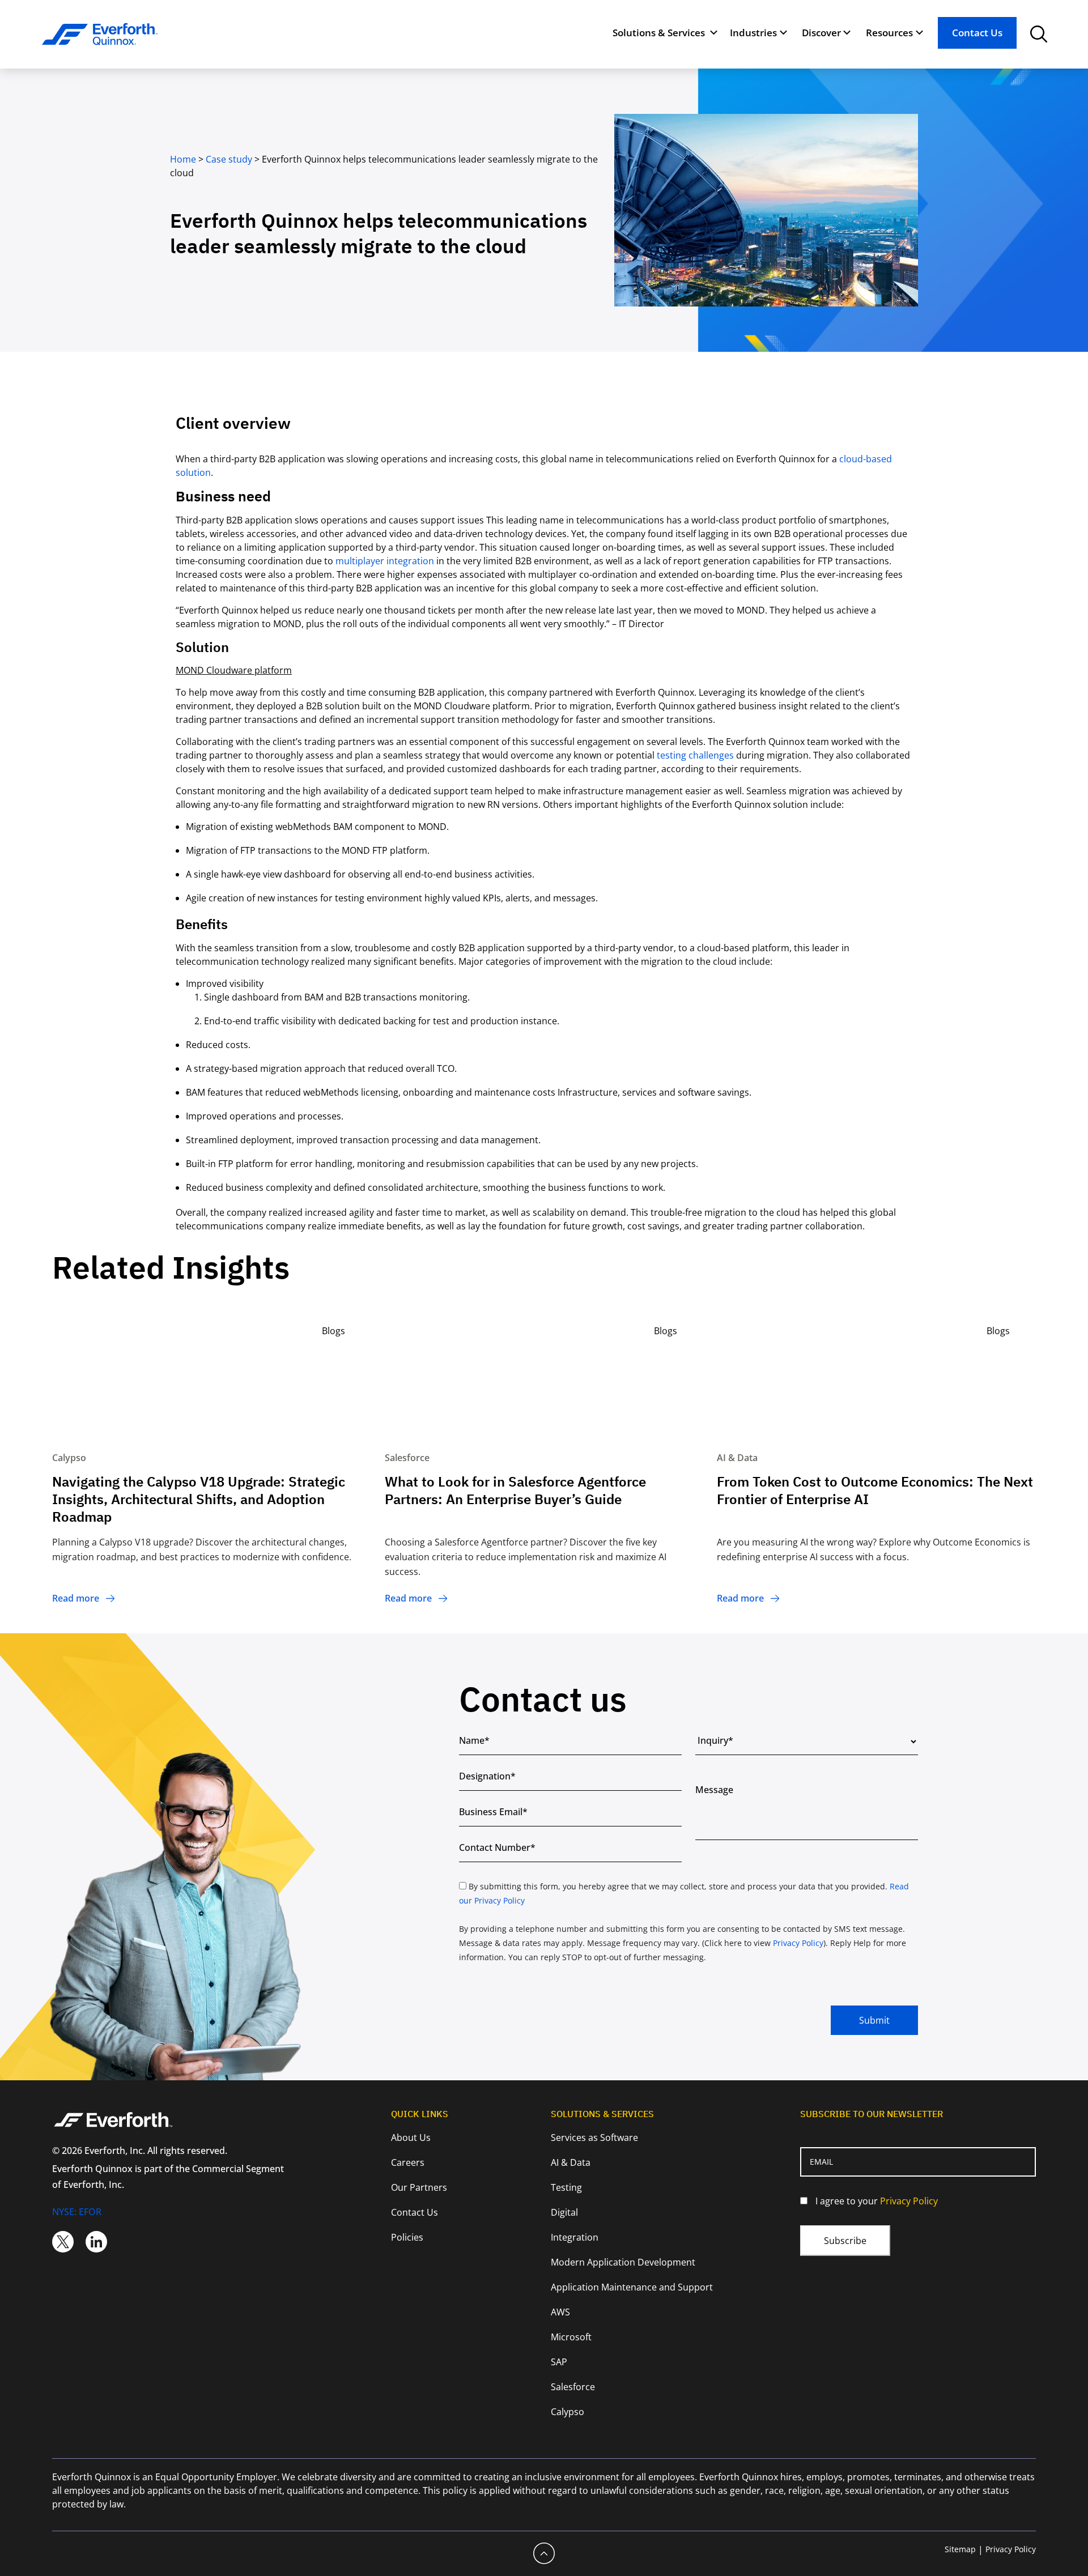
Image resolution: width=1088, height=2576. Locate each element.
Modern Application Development (623, 2262)
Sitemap (960, 2549)
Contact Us (977, 33)
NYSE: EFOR (77, 2212)
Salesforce (573, 2387)
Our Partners (419, 2187)
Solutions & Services (659, 33)
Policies (407, 2237)
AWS (560, 2312)
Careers (408, 2162)
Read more (76, 1598)
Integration (575, 2237)
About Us (411, 2138)
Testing (566, 2187)
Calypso (568, 2412)
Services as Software (594, 2138)
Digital (564, 2212)
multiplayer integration (385, 561)
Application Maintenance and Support (632, 2287)
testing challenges (695, 755)
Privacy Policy (798, 1943)
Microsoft (571, 2337)
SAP (559, 2362)
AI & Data (571, 2162)
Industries (753, 33)
